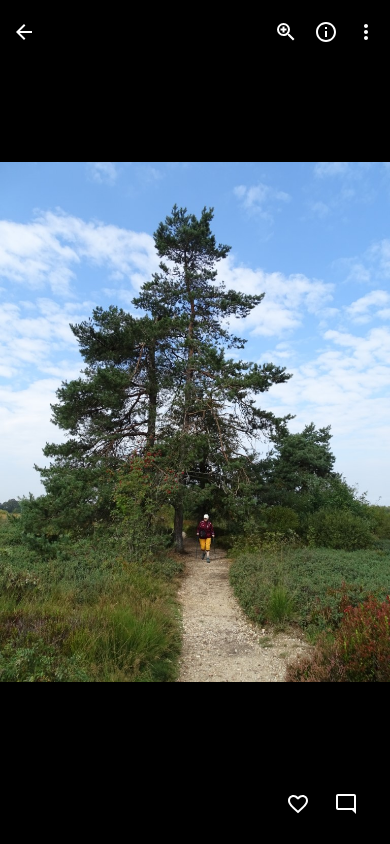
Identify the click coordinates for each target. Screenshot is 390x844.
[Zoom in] (286, 32)
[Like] (298, 804)
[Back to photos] (24, 32)
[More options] (366, 32)
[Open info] (326, 32)
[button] (56, 422)
